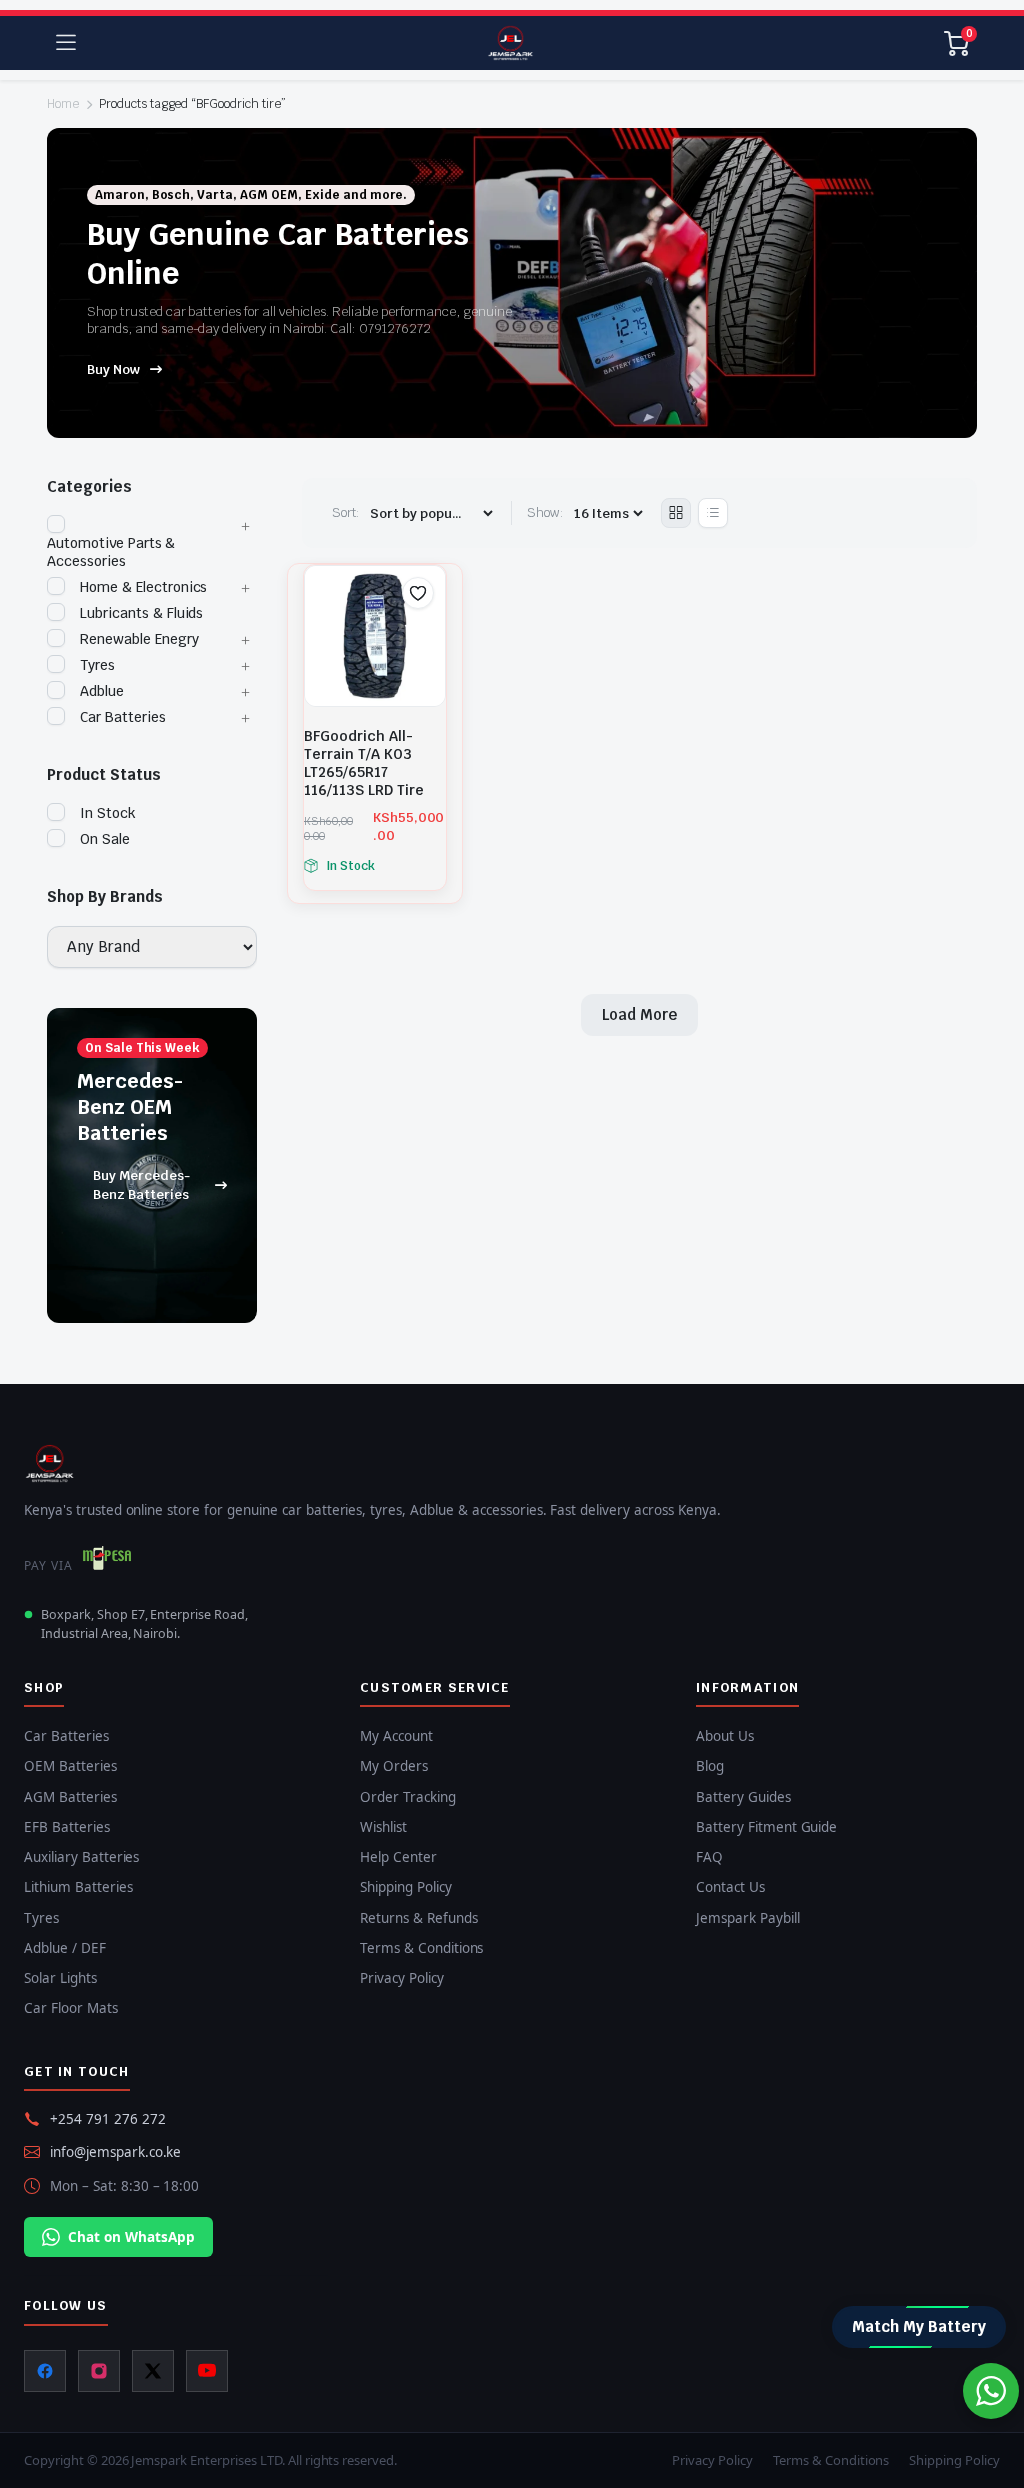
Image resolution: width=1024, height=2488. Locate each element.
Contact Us (730, 1887)
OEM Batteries (70, 1766)
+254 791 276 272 (108, 2119)
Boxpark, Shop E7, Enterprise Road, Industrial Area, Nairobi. (144, 1624)
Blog (710, 1766)
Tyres (97, 665)
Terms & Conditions (421, 1948)
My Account (396, 1736)
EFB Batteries (67, 1827)
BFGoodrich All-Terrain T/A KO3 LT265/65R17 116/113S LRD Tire (364, 763)
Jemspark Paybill (748, 1918)
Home (63, 104)
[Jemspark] (510, 43)
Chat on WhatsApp (131, 2237)
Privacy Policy (402, 1978)
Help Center (398, 1857)
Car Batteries (123, 717)
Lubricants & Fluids (141, 613)
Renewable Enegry (139, 639)
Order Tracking (408, 1797)
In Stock (108, 813)
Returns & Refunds (419, 1918)
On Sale (105, 839)
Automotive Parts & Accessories (111, 552)
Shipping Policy (406, 1887)
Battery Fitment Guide (766, 1827)
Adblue (102, 691)
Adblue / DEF (65, 1948)
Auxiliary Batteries (81, 1857)
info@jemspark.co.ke (115, 2152)
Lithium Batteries (78, 1887)
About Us (725, 1736)
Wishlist (383, 1827)
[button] (418, 593)
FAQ (709, 1857)
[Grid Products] (676, 513)
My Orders (394, 1766)
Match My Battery (919, 2326)
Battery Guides (743, 1797)
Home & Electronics (143, 587)
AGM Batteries (70, 1797)
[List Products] (713, 513)
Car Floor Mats (71, 2008)
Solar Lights (60, 1978)
